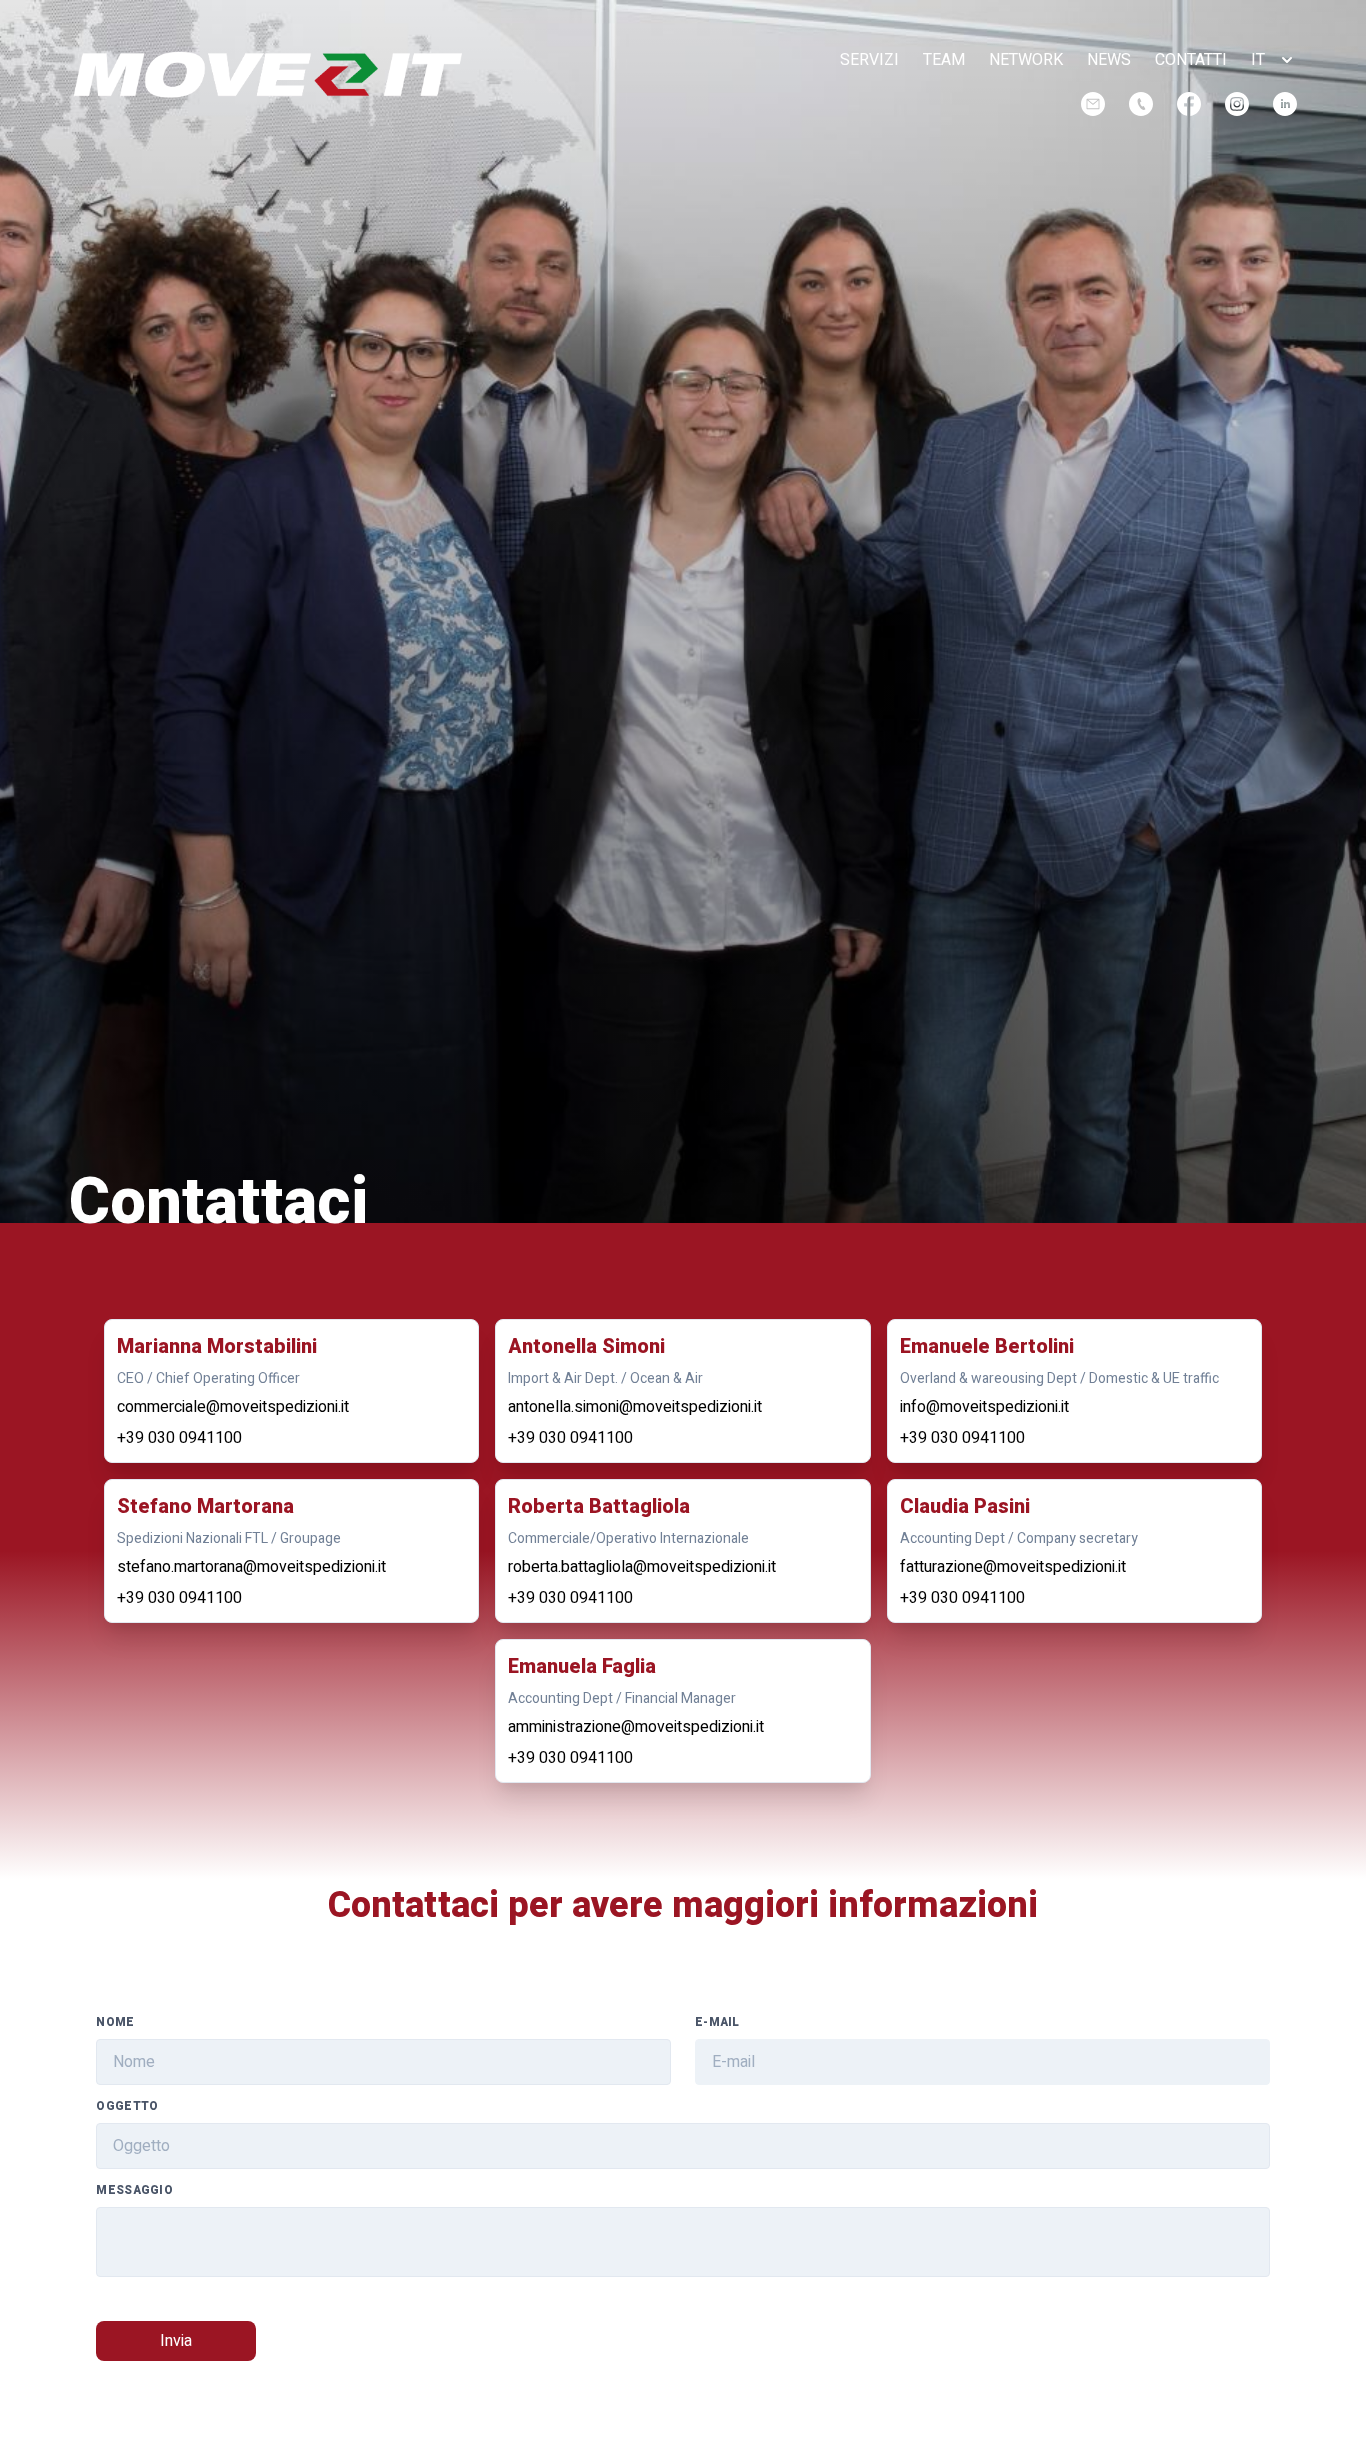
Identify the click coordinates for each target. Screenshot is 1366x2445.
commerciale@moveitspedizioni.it (233, 1407)
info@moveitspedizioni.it (984, 1407)
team (944, 60)
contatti (1191, 60)
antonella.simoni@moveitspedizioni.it (635, 1407)
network (1026, 60)
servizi (869, 60)
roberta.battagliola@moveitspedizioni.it (642, 1567)
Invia (176, 2341)
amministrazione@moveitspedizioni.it (636, 1727)
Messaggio (134, 2190)
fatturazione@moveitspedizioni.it (1013, 1567)
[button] (1274, 60)
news (1109, 60)
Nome (115, 2022)
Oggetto (127, 2106)
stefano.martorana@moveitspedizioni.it (251, 1567)
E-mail (717, 2022)
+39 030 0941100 (179, 1438)
